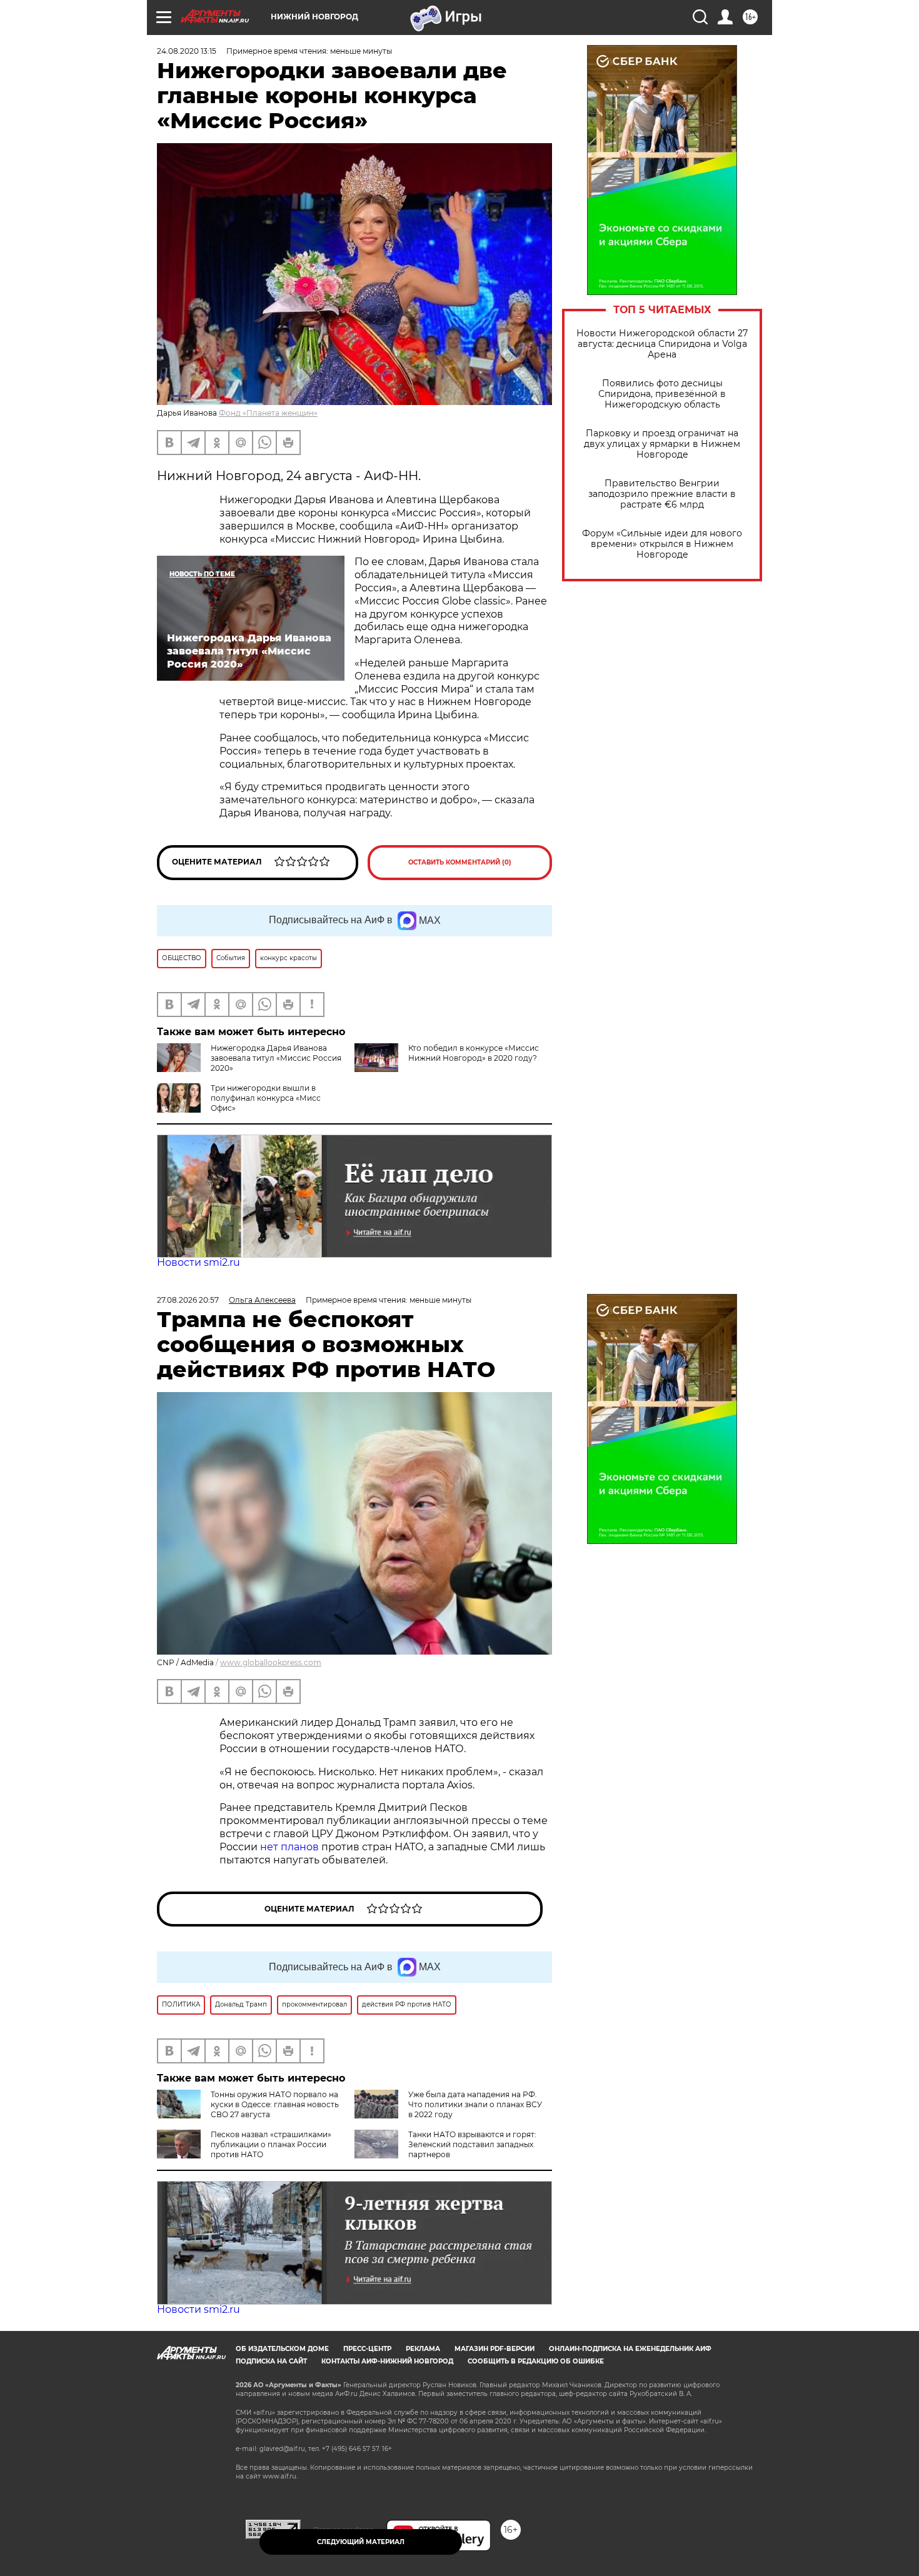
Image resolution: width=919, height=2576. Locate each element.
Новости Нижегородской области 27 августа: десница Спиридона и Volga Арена (662, 344)
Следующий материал (361, 2542)
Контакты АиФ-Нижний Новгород (387, 2361)
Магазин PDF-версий (495, 2349)
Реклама (423, 2349)
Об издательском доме (282, 2349)
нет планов (289, 1847)
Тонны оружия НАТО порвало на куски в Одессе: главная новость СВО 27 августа (275, 2104)
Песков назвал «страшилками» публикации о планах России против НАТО (271, 2144)
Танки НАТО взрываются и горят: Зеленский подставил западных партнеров (472, 2144)
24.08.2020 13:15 (187, 51)
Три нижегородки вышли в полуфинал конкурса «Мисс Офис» (266, 1098)
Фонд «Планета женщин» (268, 413)
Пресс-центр (367, 2349)
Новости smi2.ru (198, 1262)
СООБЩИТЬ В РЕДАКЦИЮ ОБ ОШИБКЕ (536, 2361)
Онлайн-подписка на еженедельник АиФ (630, 2349)
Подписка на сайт (271, 2361)
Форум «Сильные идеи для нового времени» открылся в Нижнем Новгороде (662, 544)
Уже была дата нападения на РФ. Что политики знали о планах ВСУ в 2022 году (475, 2104)
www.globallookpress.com (271, 1662)
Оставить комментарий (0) (460, 862)
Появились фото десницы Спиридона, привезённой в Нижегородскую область (662, 394)
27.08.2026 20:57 (188, 1300)
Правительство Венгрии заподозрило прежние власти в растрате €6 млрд (662, 494)
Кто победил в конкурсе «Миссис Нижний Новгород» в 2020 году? (474, 1053)
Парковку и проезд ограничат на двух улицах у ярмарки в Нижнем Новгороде (662, 444)
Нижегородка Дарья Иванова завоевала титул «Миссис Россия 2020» (276, 1058)
